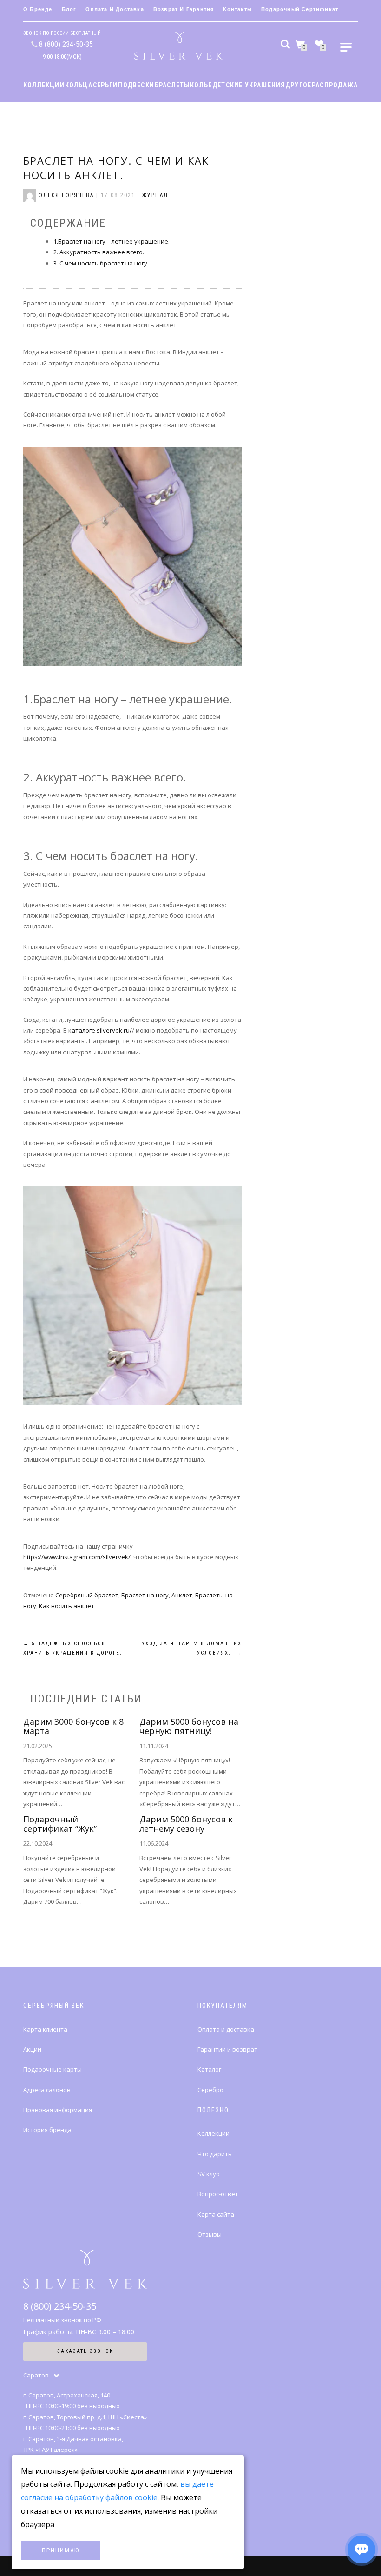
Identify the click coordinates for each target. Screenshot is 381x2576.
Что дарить (215, 2154)
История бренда (47, 2130)
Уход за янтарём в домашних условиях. (192, 1648)
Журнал (155, 195)
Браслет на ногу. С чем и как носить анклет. (116, 168)
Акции (32, 2049)
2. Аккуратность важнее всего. (99, 252)
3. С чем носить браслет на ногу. (101, 263)
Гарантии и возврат (227, 2049)
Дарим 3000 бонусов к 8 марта (73, 1726)
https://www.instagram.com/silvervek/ (77, 1557)
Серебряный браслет (87, 1595)
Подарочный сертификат (300, 9)
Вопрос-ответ (218, 2194)
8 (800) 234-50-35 (66, 44)
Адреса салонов (47, 2090)
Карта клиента (45, 2029)
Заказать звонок (85, 2351)
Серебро (210, 2090)
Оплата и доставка (115, 9)
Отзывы (210, 2234)
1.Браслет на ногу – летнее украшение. (112, 241)
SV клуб (209, 2174)
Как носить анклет (67, 1606)
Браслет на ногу (145, 1595)
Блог (69, 9)
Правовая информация (58, 2110)
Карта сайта (216, 2214)
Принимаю (61, 2550)
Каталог (209, 2069)
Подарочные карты (53, 2069)
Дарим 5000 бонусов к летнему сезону (186, 1824)
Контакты (237, 9)
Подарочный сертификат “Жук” (60, 1824)
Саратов (36, 2375)
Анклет (182, 1595)
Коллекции (213, 2133)
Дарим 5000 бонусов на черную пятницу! (189, 1726)
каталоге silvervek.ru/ (100, 1030)
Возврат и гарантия (184, 9)
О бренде (38, 9)
